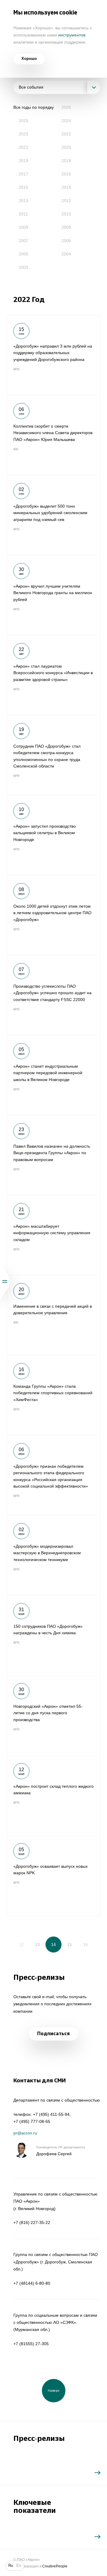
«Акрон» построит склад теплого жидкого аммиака (54, 1795)
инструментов (72, 35)
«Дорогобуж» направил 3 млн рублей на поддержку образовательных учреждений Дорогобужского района (54, 355)
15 (70, 1945)
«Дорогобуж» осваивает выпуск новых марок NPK (54, 1875)
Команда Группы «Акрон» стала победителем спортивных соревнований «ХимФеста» (54, 1395)
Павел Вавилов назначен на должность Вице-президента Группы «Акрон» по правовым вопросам (54, 1155)
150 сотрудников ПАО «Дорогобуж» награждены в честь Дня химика (54, 1635)
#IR (16, 449)
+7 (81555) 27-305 (31, 2344)
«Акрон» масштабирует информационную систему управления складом (54, 1235)
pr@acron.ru (25, 2133)
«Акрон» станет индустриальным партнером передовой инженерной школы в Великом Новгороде (54, 1075)
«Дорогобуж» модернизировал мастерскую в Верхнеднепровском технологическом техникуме (54, 1555)
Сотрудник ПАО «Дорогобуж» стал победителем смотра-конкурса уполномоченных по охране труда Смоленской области (54, 755)
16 (86, 1945)
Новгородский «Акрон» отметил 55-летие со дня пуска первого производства (54, 1715)
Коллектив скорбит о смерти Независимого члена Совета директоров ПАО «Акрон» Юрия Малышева (54, 435)
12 (21, 1945)
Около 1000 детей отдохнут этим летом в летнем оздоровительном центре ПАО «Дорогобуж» (54, 915)
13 (37, 1945)
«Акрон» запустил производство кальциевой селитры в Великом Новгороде (54, 835)
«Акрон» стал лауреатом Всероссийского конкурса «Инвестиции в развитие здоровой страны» (54, 675)
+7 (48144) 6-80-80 (32, 2283)
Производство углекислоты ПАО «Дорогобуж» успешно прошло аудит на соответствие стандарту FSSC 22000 (54, 995)
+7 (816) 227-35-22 (32, 2222)
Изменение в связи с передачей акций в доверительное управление (54, 1315)
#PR (16, 369)
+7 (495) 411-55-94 (51, 2114)
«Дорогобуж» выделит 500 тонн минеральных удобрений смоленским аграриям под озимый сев (54, 515)
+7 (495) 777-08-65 (32, 2121)
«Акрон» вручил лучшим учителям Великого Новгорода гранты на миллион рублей (54, 595)
